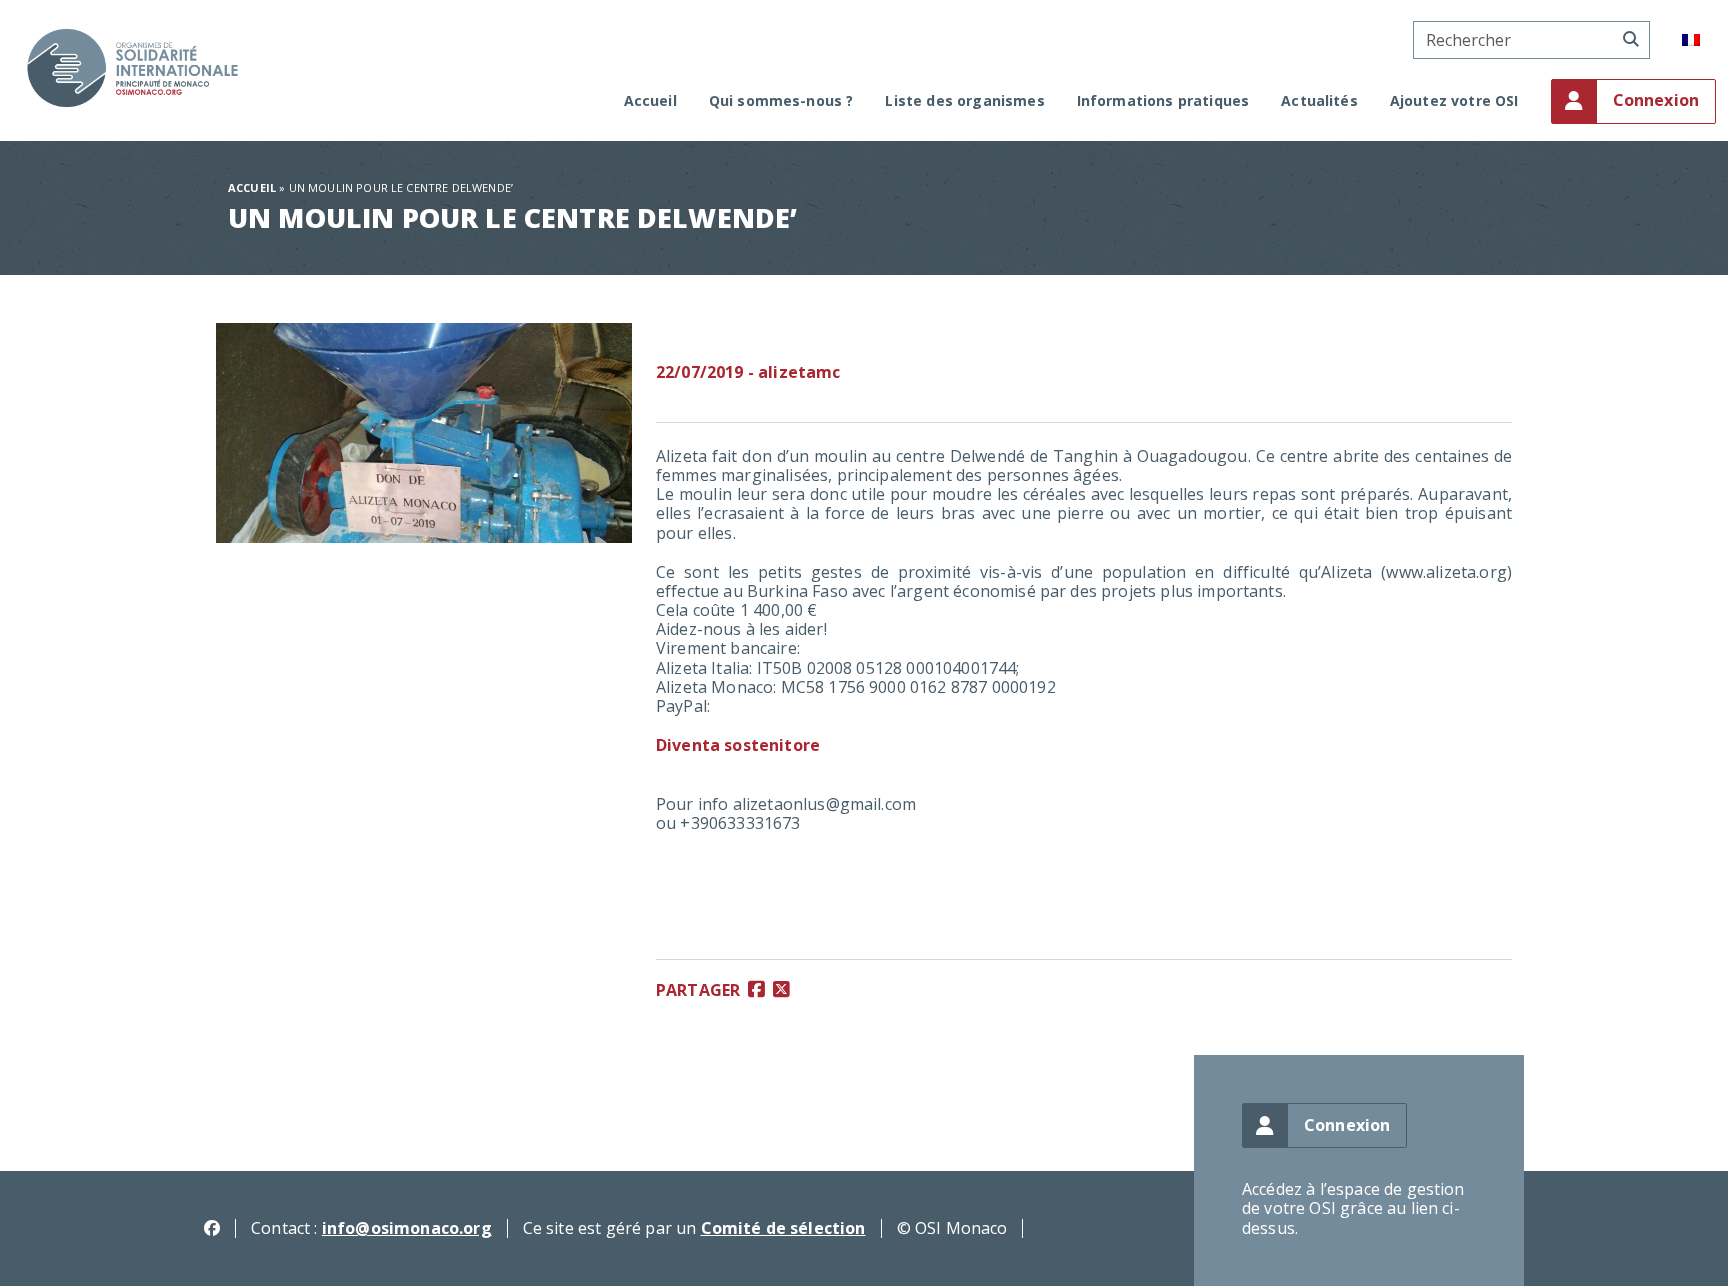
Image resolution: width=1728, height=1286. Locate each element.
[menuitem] (1691, 40)
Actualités (1319, 101)
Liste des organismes (964, 101)
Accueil (650, 101)
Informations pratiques (1163, 101)
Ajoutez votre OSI (1454, 101)
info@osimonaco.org (407, 1228)
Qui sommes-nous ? (781, 101)
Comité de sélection (783, 1228)
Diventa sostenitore (738, 745)
